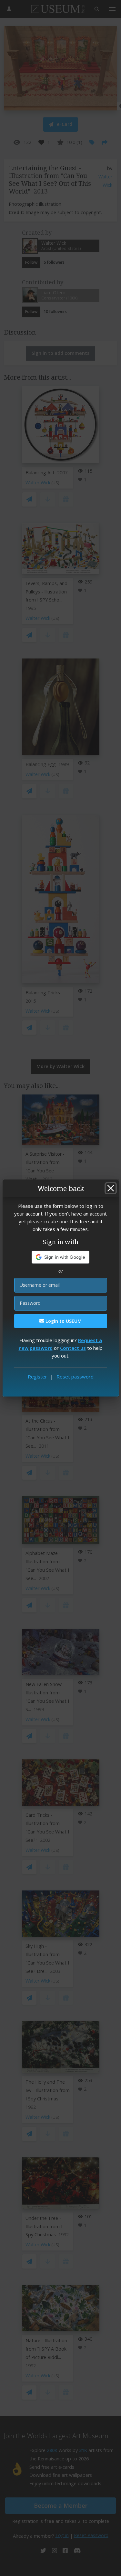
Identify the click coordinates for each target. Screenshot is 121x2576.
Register (37, 1377)
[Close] (111, 1188)
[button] (60, 1257)
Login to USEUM (63, 1321)
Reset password (75, 1377)
